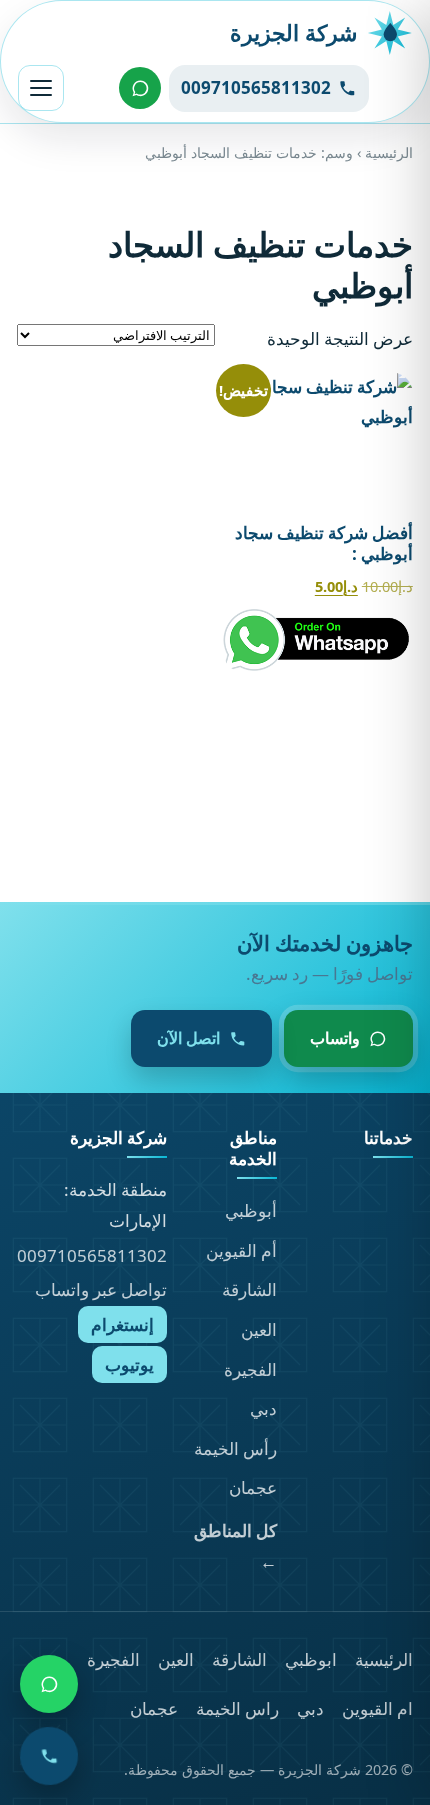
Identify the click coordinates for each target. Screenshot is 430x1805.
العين (259, 1329)
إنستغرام (122, 1324)
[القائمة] (41, 88)
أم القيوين (241, 1250)
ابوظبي (311, 1659)
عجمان (253, 1487)
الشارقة (249, 1289)
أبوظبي (251, 1210)
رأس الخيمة (235, 1448)
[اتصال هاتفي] (49, 1756)
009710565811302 (92, 1255)
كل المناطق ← (235, 1546)
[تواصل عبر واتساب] (140, 88)
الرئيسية (389, 152)
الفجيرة (250, 1369)
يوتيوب (129, 1364)
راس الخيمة (237, 1708)
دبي (263, 1408)
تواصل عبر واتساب (101, 1289)
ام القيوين (377, 1708)
